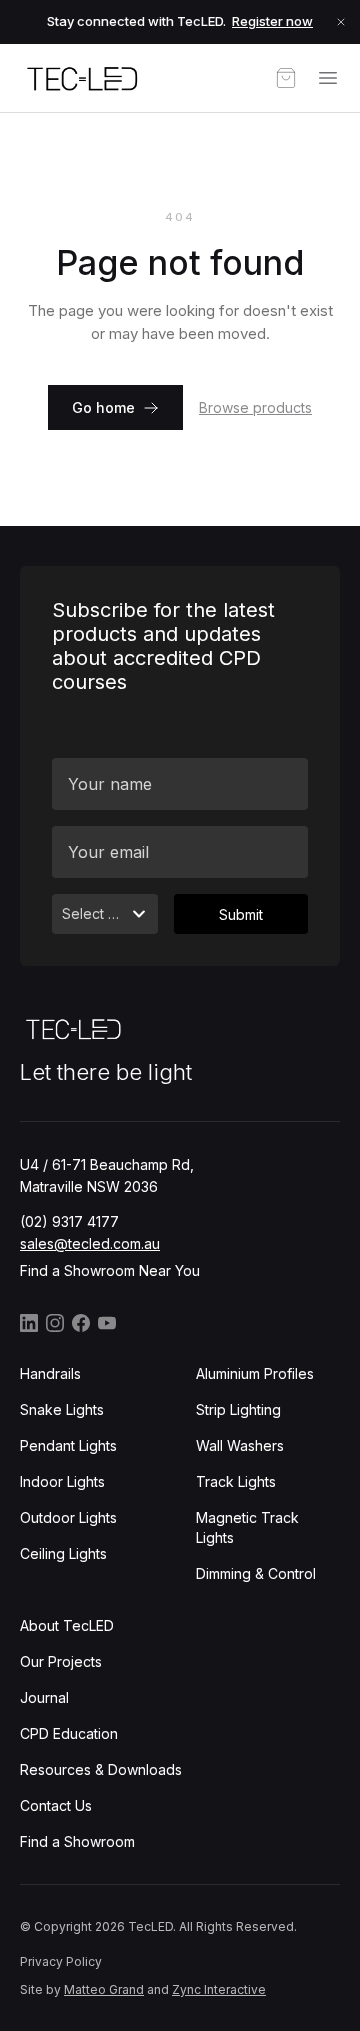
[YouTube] (107, 1323)
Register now (272, 21)
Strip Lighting (238, 1409)
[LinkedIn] (29, 1323)
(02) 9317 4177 (69, 1221)
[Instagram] (55, 1323)
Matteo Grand (104, 1989)
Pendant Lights (68, 1445)
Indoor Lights (62, 1481)
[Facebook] (81, 1323)
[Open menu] (328, 78)
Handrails (50, 1373)
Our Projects (61, 1661)
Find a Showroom (77, 1841)
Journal (44, 1697)
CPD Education (69, 1733)
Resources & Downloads (101, 1769)
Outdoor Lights (68, 1517)
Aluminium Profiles (255, 1373)
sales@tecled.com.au (90, 1243)
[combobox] (105, 914)
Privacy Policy (61, 1961)
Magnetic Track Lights (247, 1527)
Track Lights (236, 1481)
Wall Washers (240, 1445)
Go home (103, 407)
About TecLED (67, 1625)
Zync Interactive (219, 1989)
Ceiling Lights (63, 1553)
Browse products (255, 407)
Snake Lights (62, 1409)
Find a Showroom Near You (110, 1270)
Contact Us (56, 1805)
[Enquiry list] (286, 78)
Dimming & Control (256, 1573)
